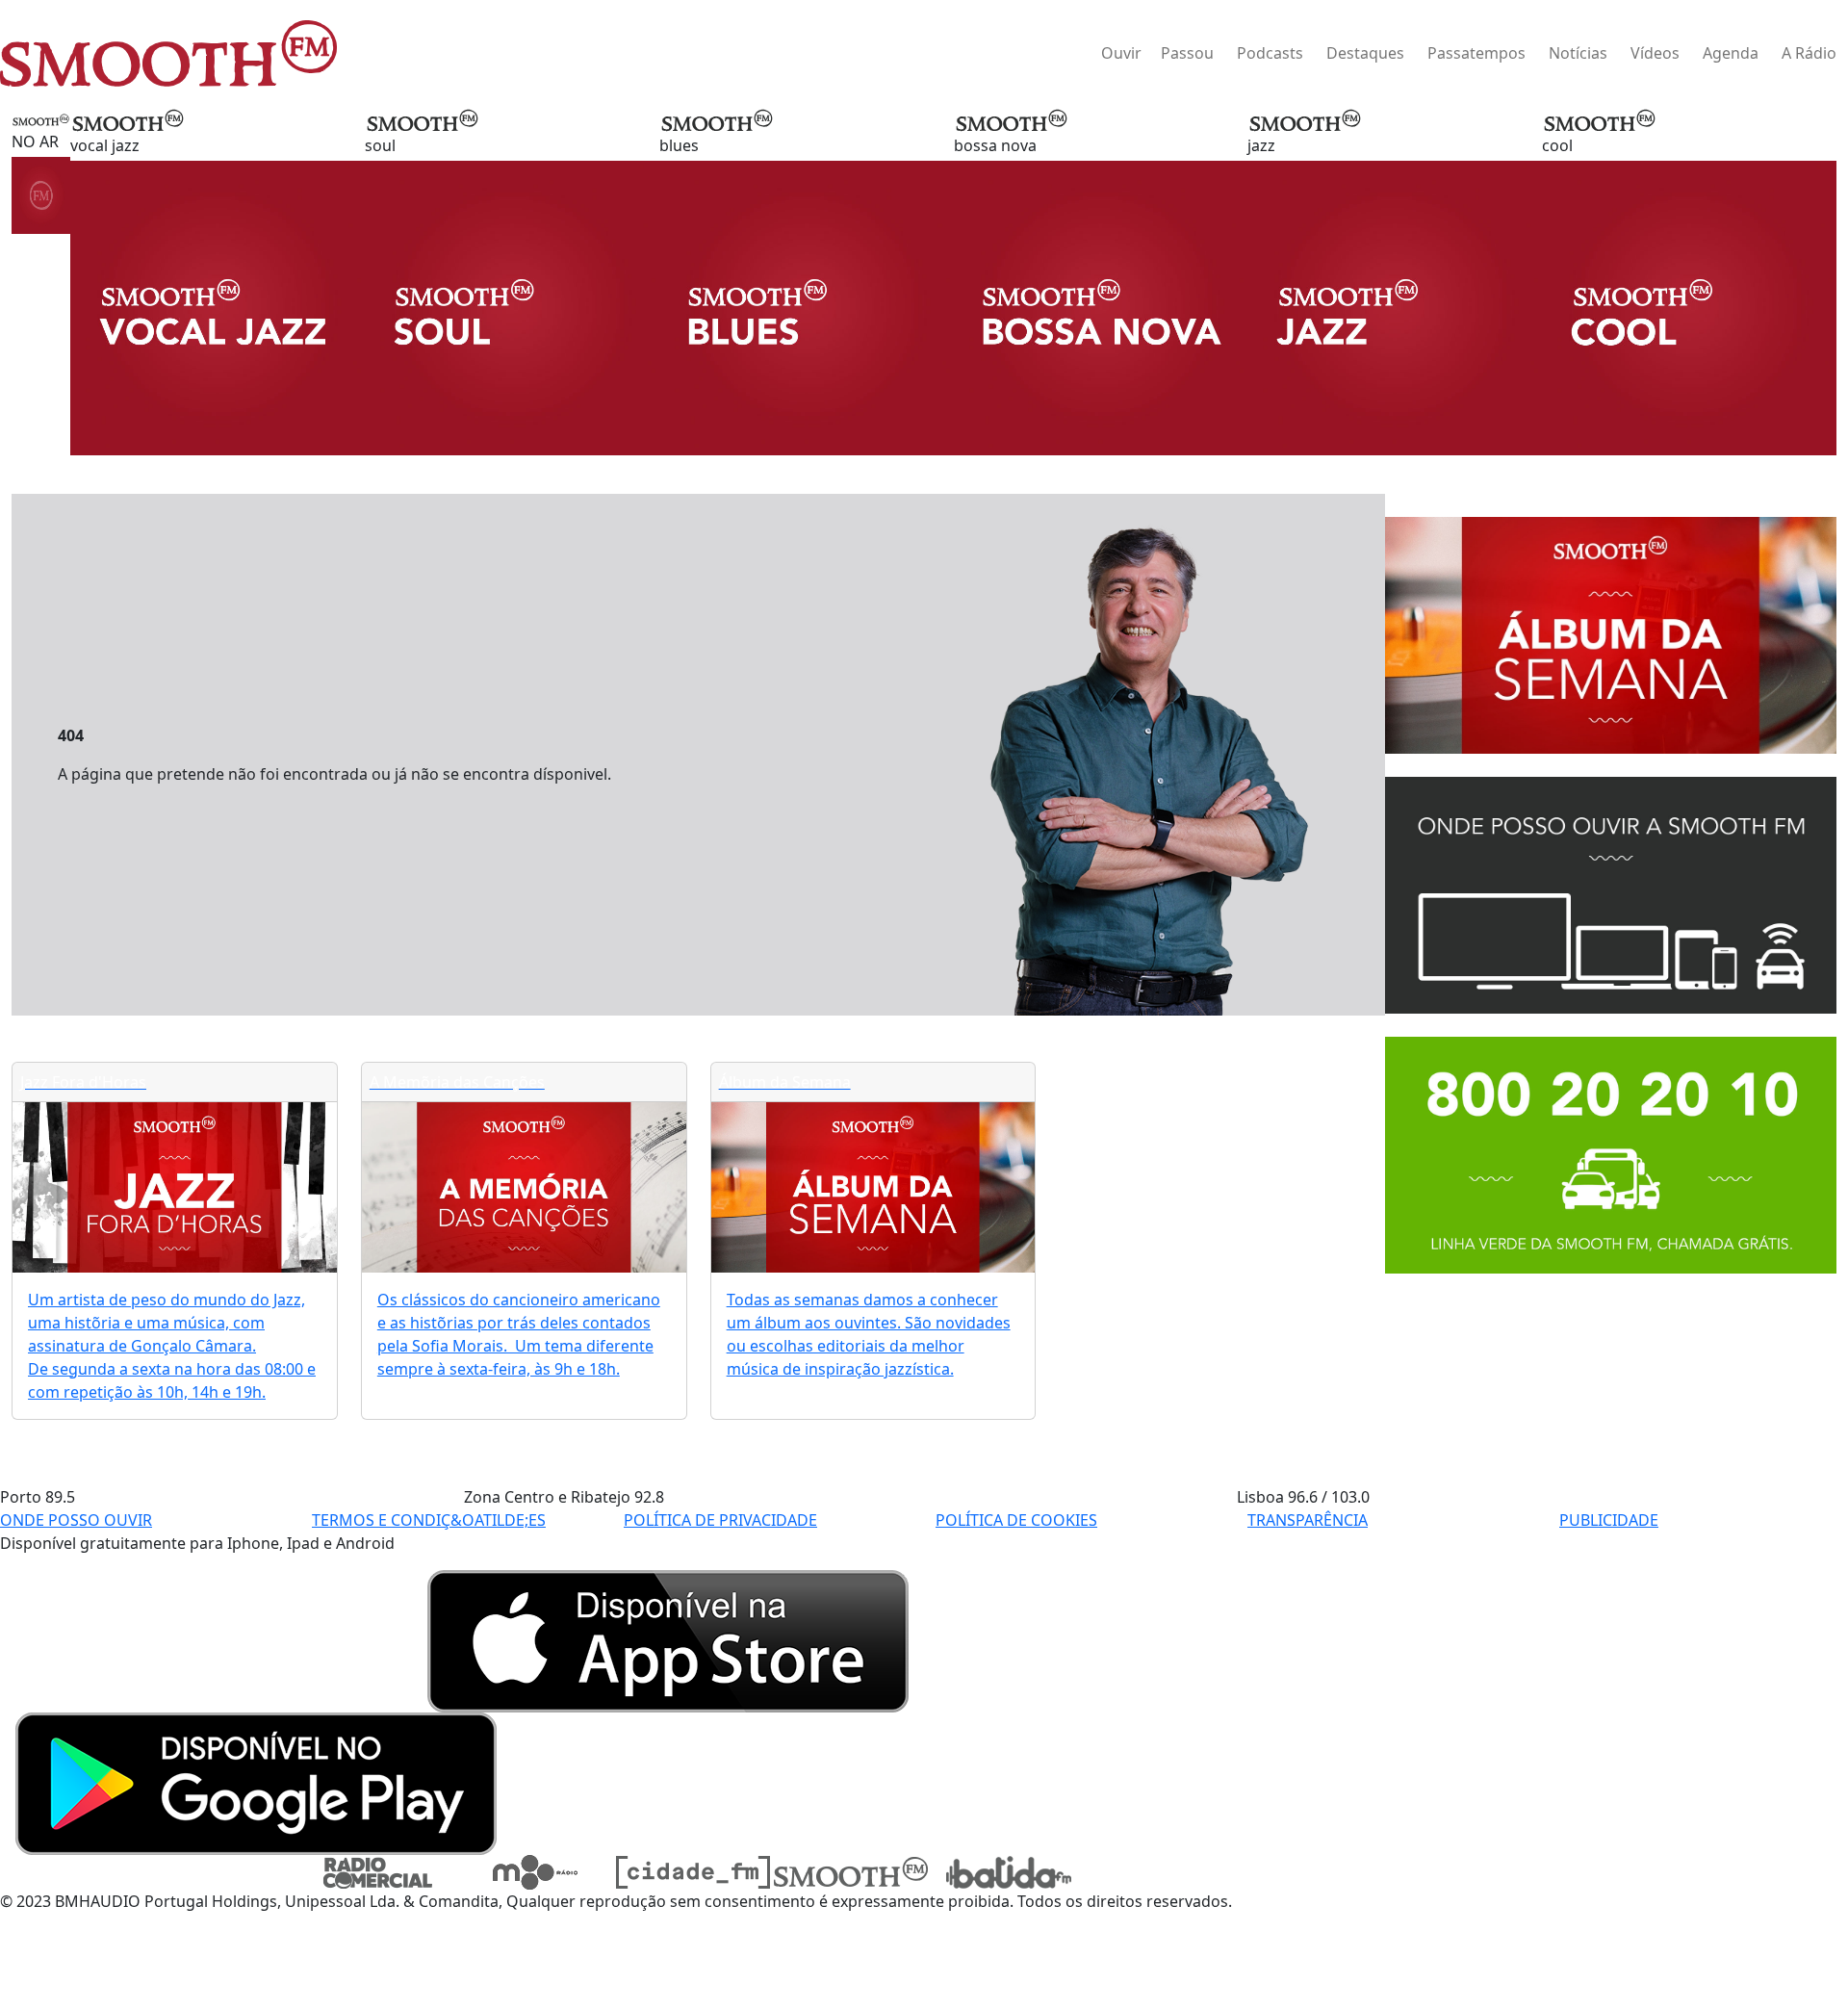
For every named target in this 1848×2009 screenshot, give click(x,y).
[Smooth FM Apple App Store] (668, 1639)
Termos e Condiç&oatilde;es (429, 1520)
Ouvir (1121, 53)
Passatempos (1476, 53)
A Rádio (1809, 53)
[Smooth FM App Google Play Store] (256, 1782)
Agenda (1731, 53)
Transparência (1308, 1520)
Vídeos (1655, 53)
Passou (1187, 53)
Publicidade (1609, 1520)
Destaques (1365, 53)
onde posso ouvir (76, 1520)
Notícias (1578, 53)
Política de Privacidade (720, 1520)
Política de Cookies (1016, 1520)
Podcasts (1270, 53)
